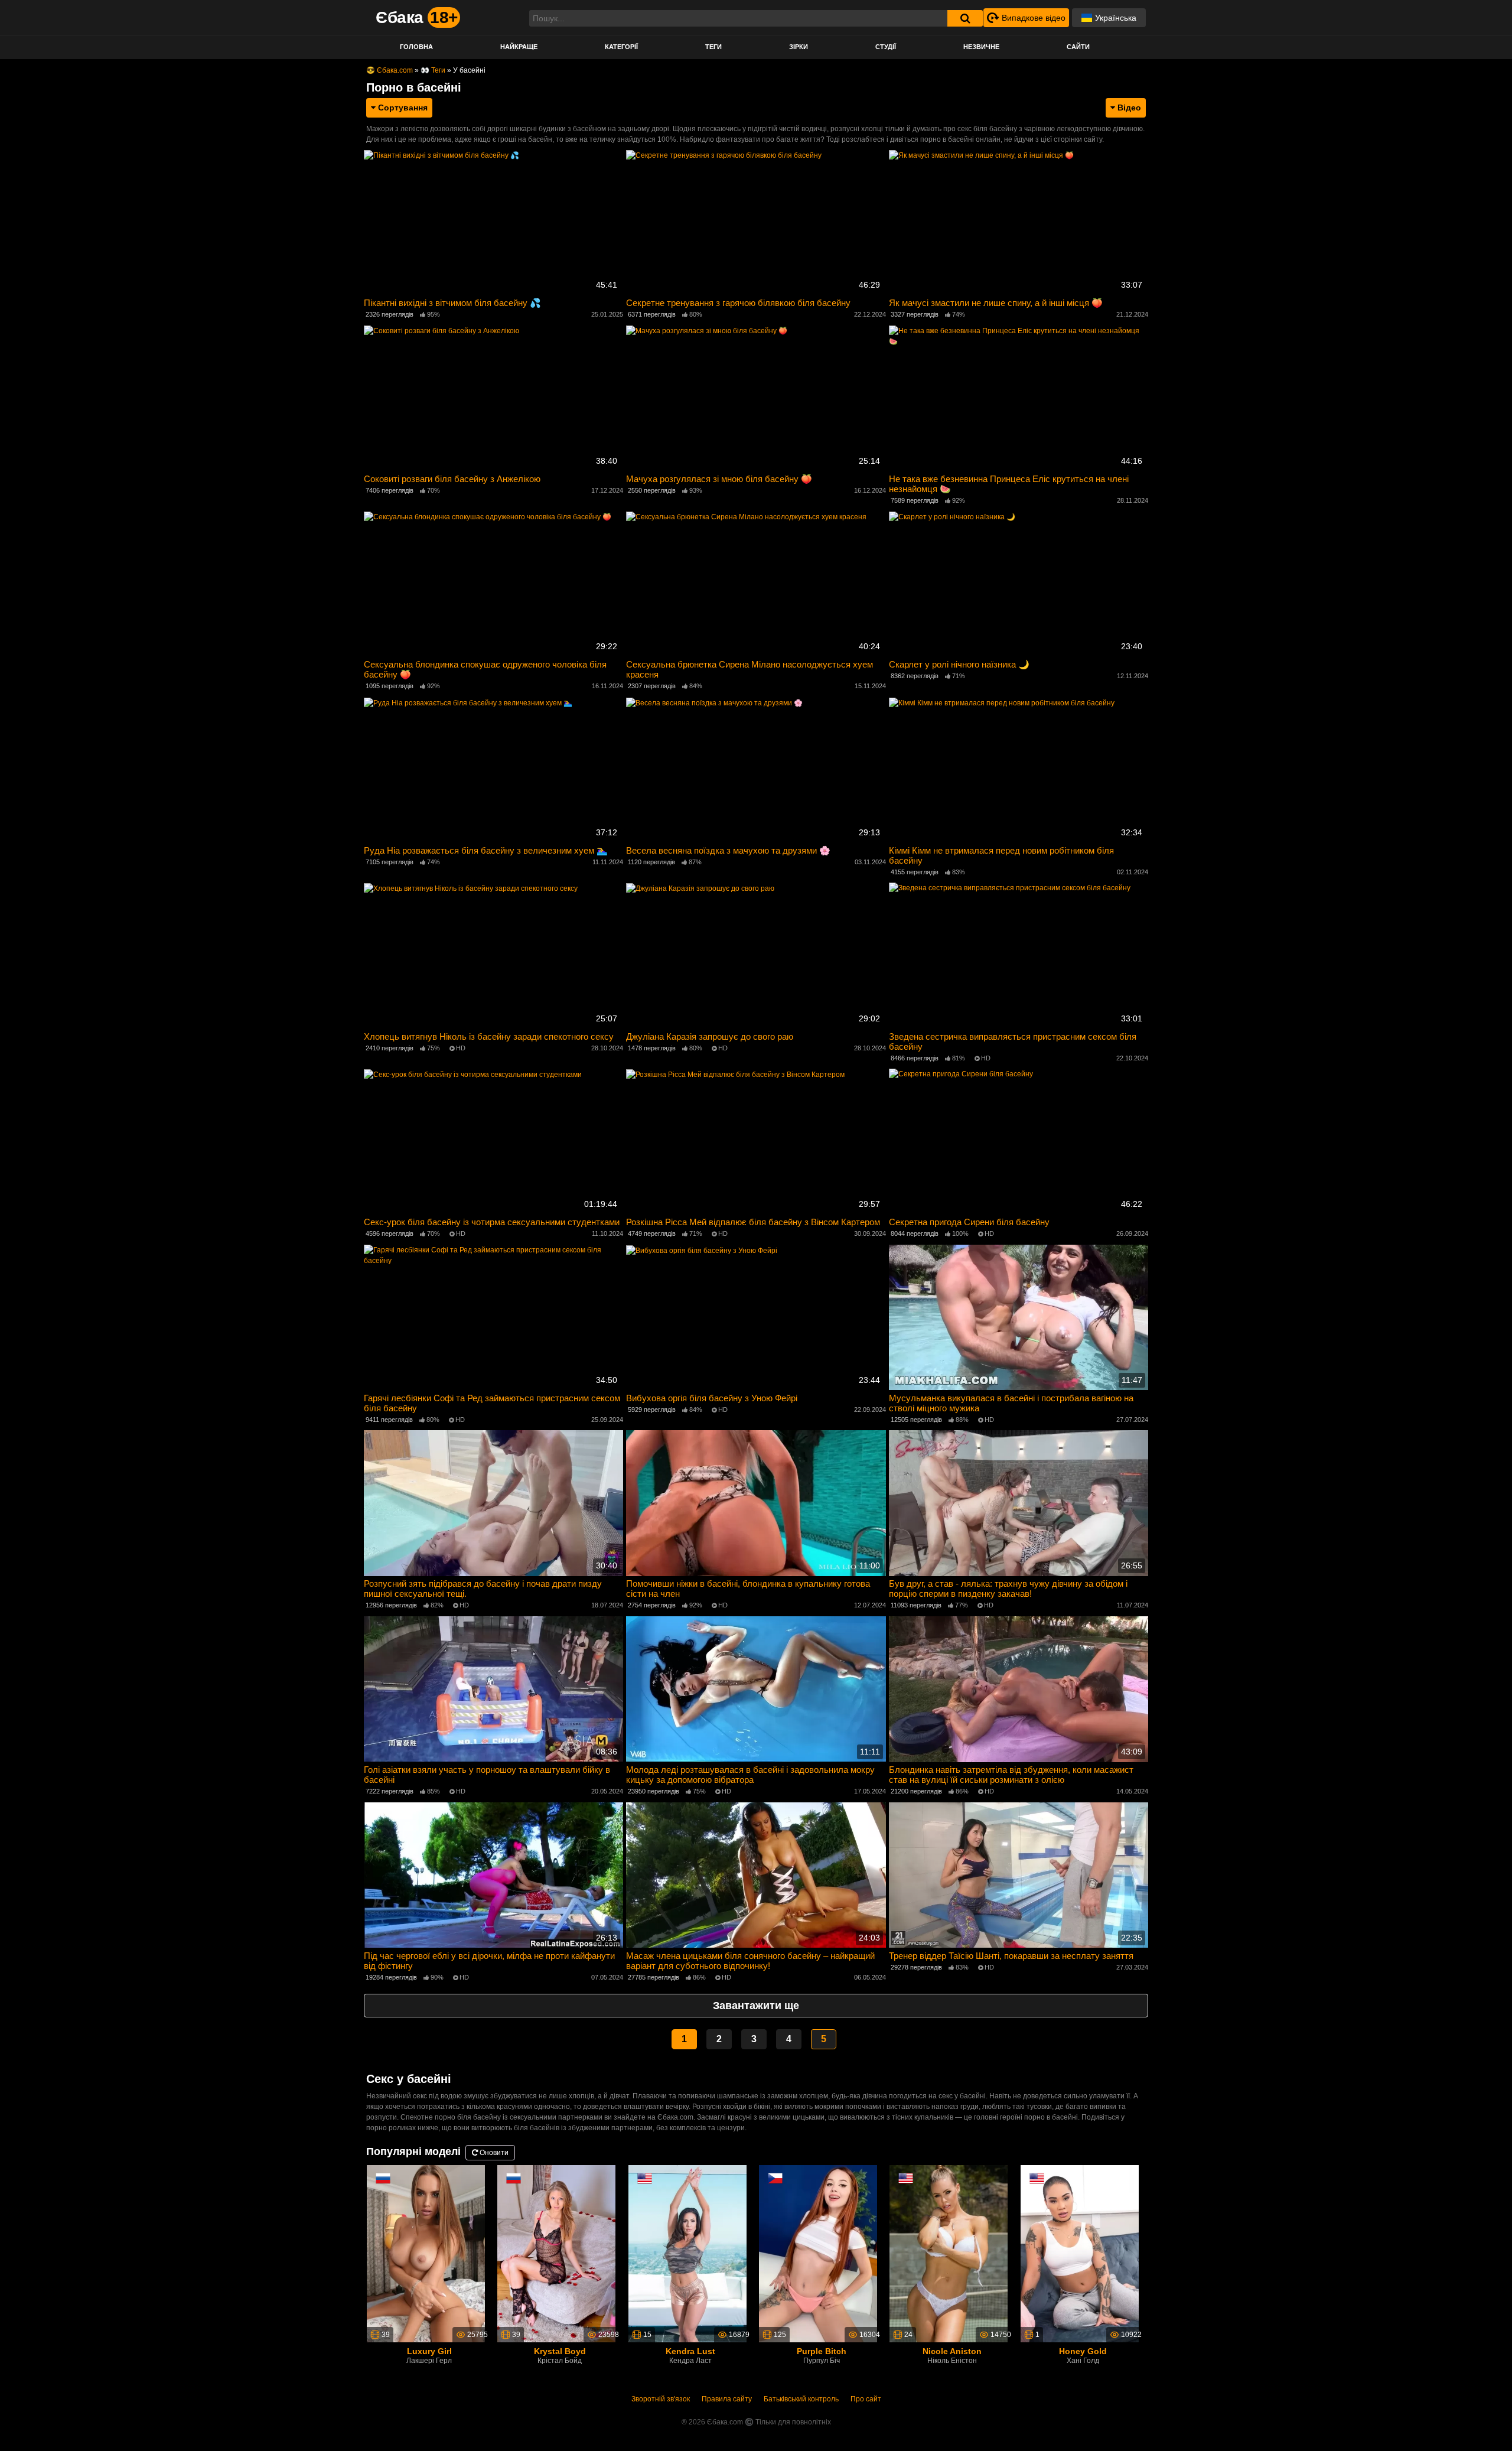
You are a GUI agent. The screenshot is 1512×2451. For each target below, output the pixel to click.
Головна (416, 47)
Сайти (1078, 47)
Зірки (799, 47)
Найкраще (519, 47)
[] (965, 18)
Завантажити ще (756, 2006)
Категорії (621, 47)
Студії (886, 47)
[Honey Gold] (1080, 2253)
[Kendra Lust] (687, 2253)
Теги (713, 47)
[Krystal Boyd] (556, 2253)
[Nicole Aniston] (949, 2253)
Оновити (493, 2153)
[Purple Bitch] (818, 2253)
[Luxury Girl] (426, 2253)
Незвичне (981, 47)
